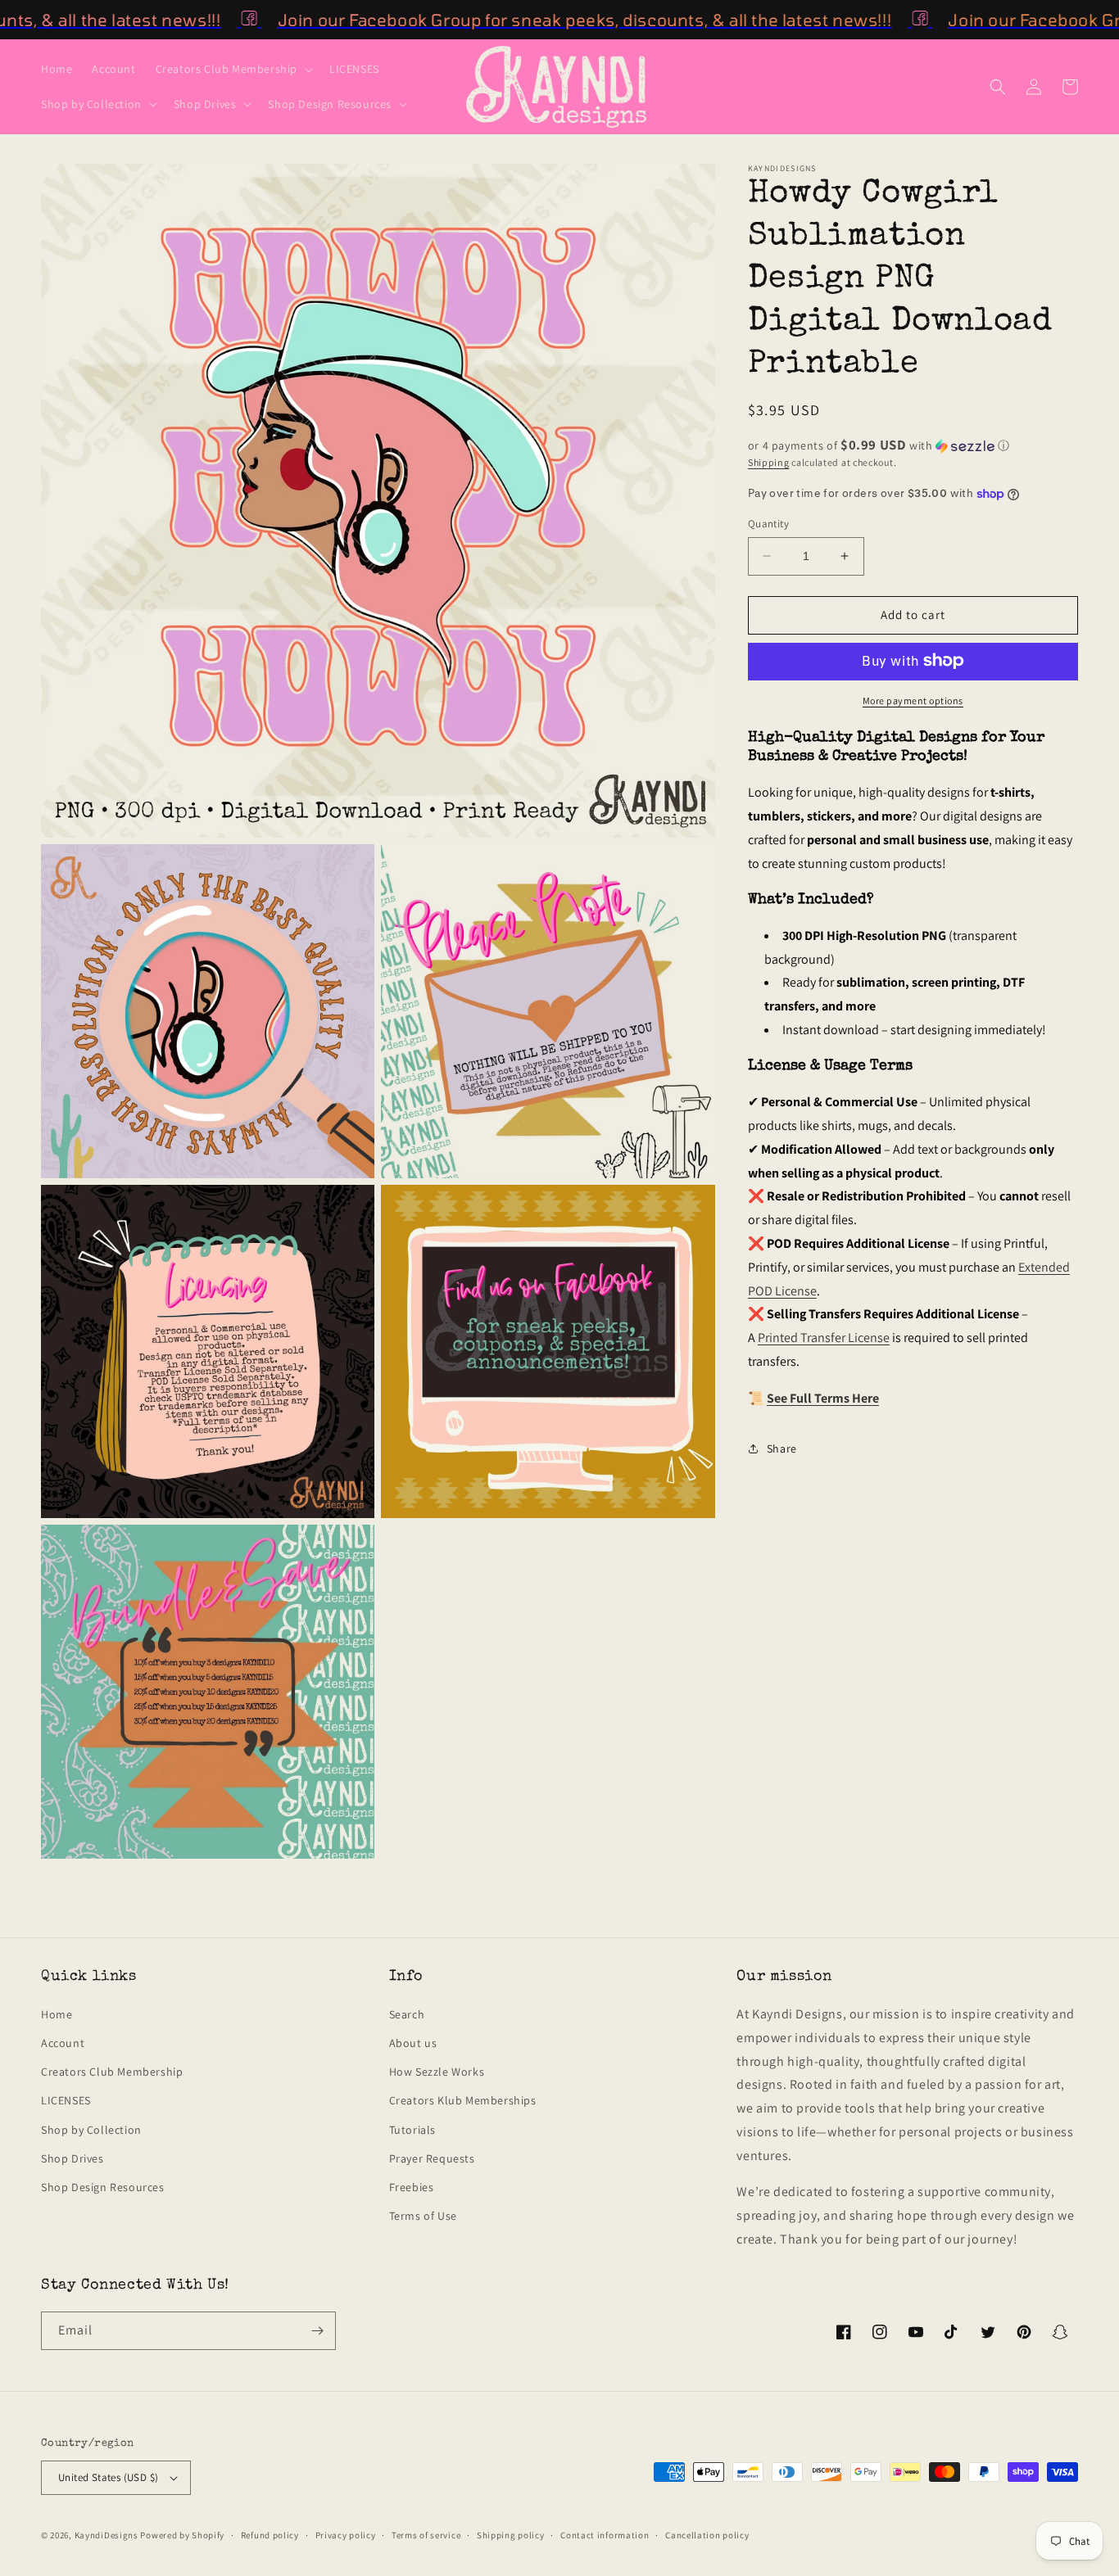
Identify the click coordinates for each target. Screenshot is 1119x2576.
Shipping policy (511, 2535)
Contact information (605, 2535)
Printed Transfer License (824, 1338)
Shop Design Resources (103, 2187)
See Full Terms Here (823, 1398)
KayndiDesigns (106, 2535)
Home (57, 2014)
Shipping (769, 462)
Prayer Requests (432, 2158)
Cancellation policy (707, 2535)
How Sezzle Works (437, 2072)
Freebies (412, 2187)
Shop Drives (72, 2158)
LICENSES (66, 2100)
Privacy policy (346, 2535)
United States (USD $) (108, 2477)
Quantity (768, 524)
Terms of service (426, 2535)
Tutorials (412, 2130)
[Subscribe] (317, 2331)
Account (63, 2043)
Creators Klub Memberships (463, 2100)
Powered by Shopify (182, 2535)
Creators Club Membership (112, 2072)
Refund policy (270, 2535)
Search (407, 2014)
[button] (233, 69)
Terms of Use (423, 2216)
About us (413, 2043)
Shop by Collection (91, 2130)
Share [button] (782, 1448)
